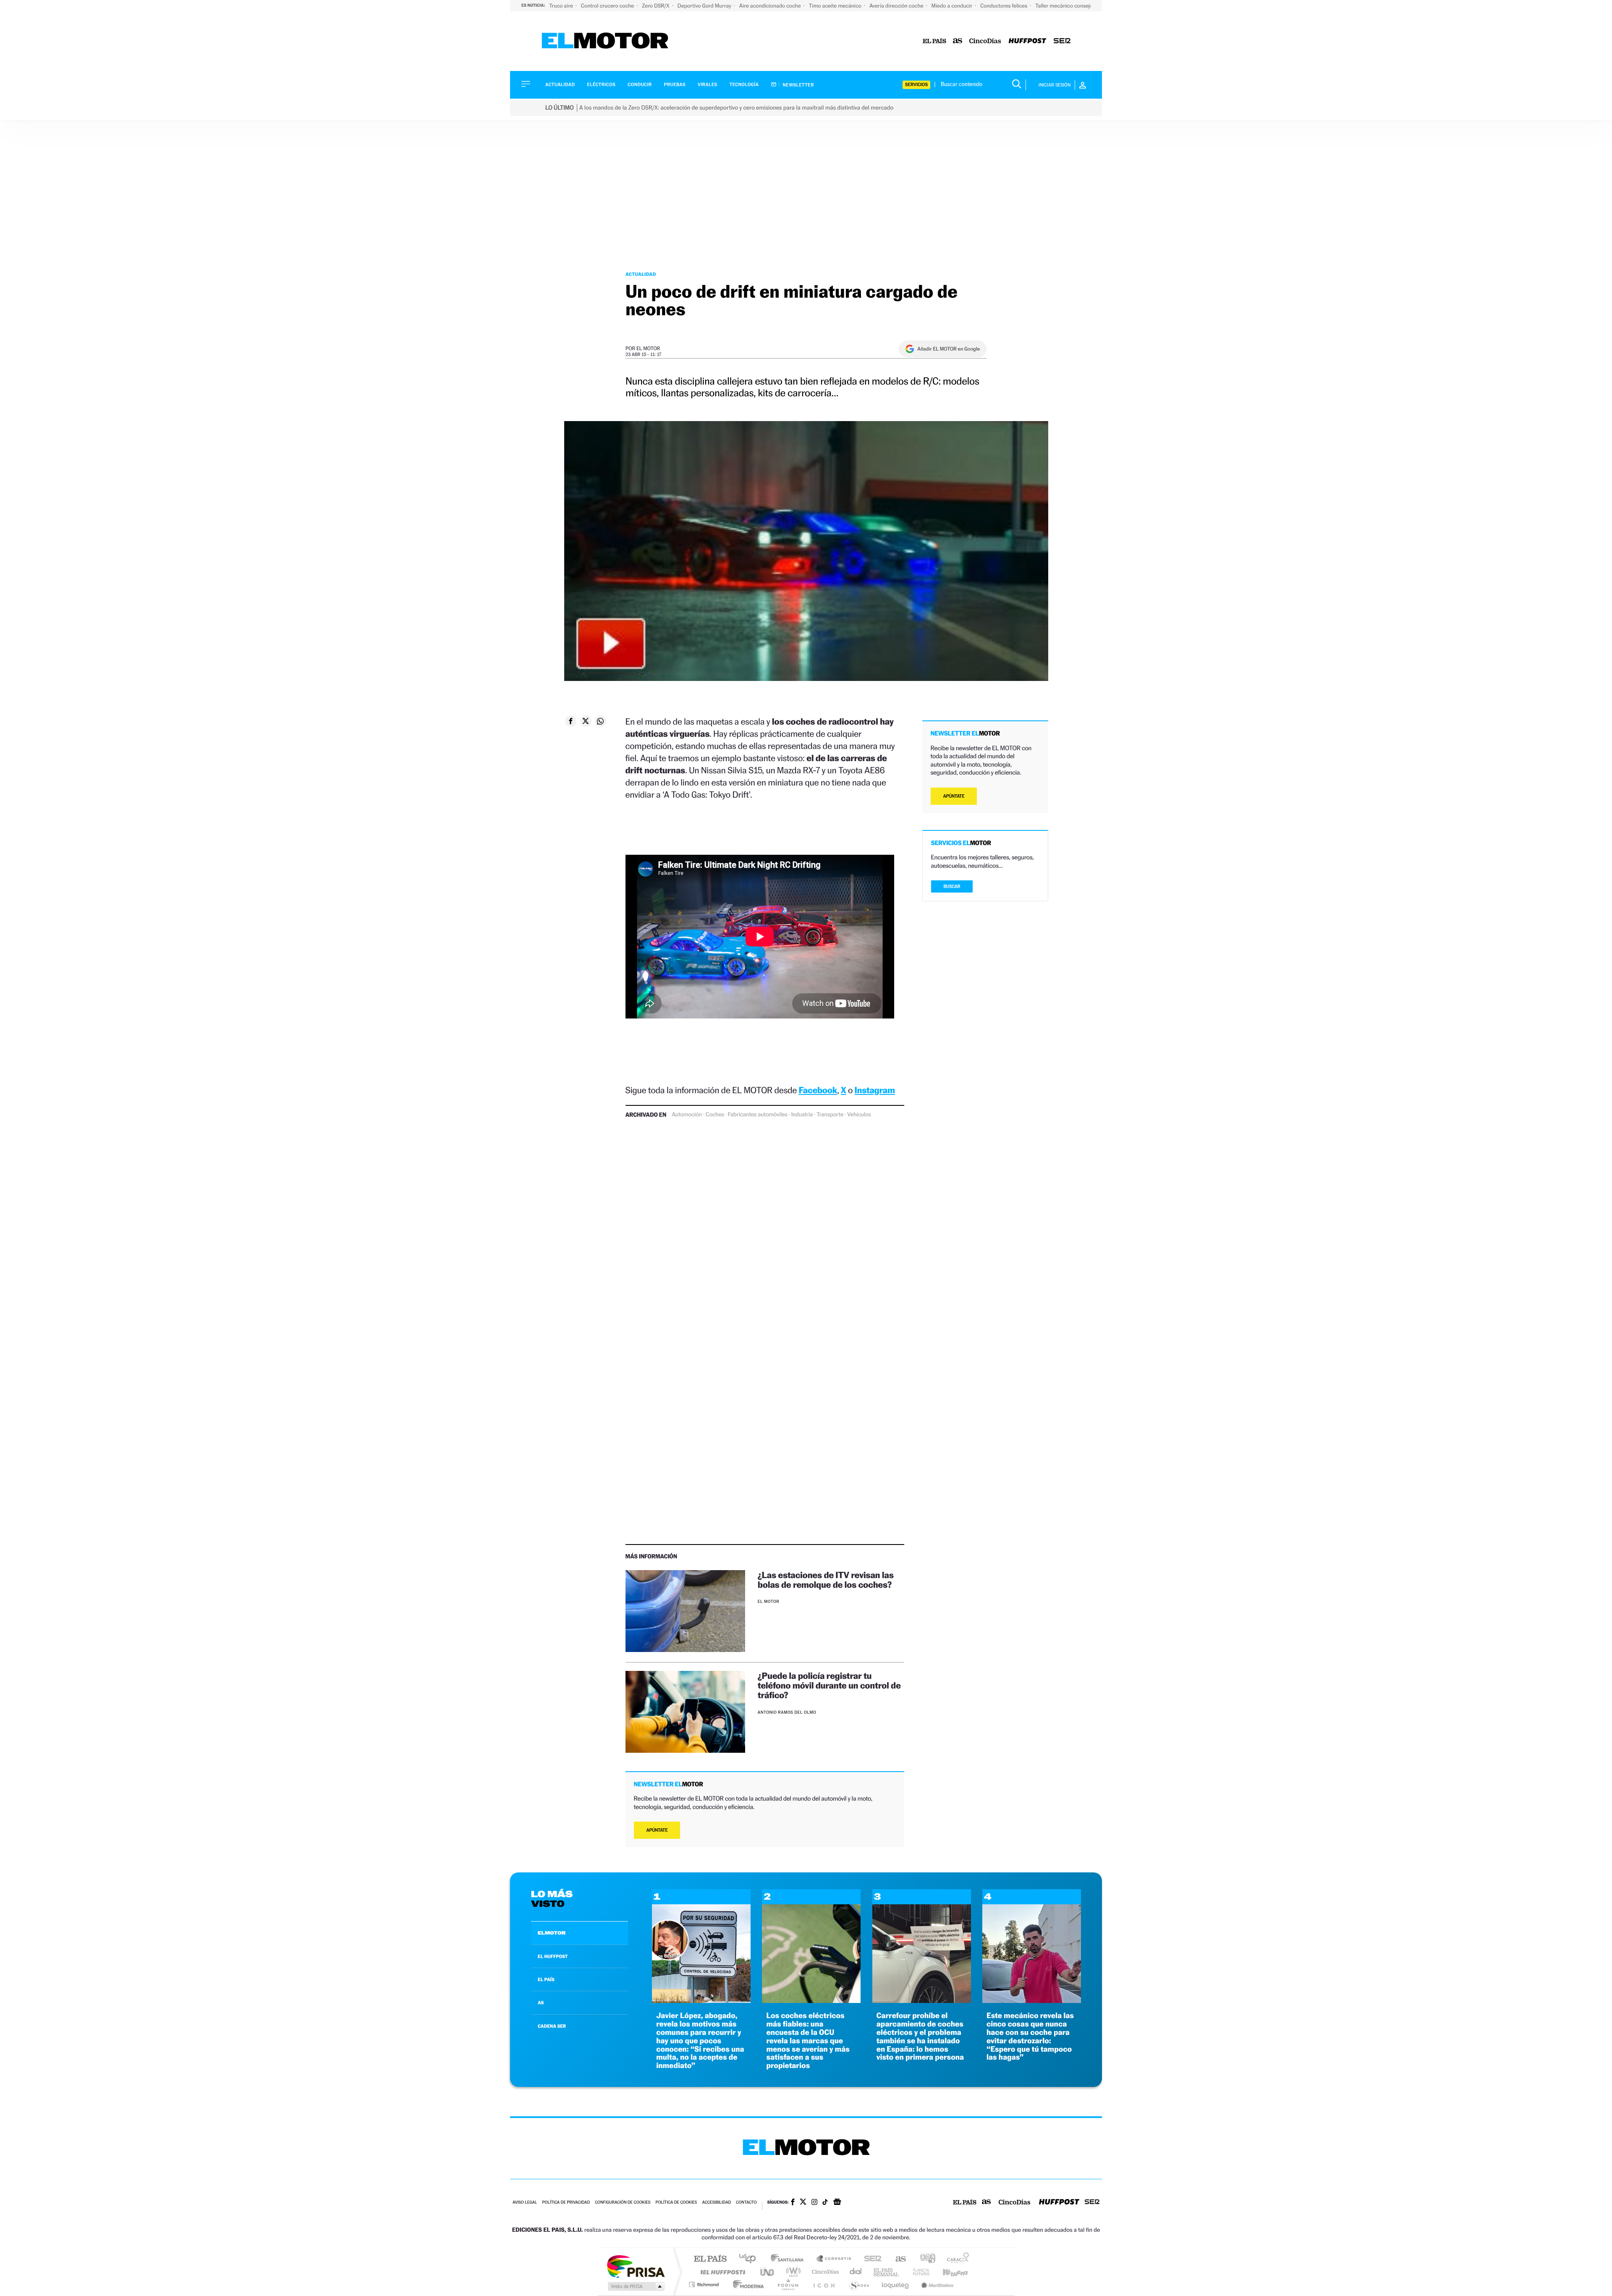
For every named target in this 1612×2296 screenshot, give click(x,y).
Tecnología (744, 85)
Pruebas (675, 85)
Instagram (875, 1090)
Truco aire (562, 6)
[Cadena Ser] (1062, 41)
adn (925, 2259)
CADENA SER (552, 2026)
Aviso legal (525, 2203)
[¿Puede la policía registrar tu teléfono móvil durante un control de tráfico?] (685, 1712)
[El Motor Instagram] (814, 2203)
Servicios (916, 85)
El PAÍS (710, 2259)
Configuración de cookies (623, 2203)
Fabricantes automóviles (758, 1115)
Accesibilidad (716, 2203)
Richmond (705, 2284)
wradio (792, 2272)
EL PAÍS (546, 1979)
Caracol (955, 2259)
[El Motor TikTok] (825, 2203)
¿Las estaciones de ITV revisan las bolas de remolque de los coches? (826, 1580)
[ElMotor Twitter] (803, 2203)
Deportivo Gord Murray (705, 6)
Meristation (936, 2284)
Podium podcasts (788, 2284)
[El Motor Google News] (837, 2203)
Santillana (790, 2259)
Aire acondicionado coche (771, 6)
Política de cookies (676, 2203)
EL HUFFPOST (553, 1956)
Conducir (640, 85)
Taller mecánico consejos (1065, 6)
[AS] (958, 41)
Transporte (830, 1115)
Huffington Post (721, 2272)
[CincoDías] (985, 41)
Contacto (746, 2203)
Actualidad (560, 85)
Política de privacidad (566, 2203)
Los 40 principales (750, 2259)
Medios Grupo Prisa (635, 2286)
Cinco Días (824, 2272)
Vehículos (859, 1115)
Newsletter (798, 85)
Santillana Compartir (834, 2259)
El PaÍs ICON (824, 2284)
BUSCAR (952, 886)
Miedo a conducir (953, 6)
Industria (802, 1115)
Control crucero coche (608, 6)
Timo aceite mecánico (836, 6)
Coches (715, 1115)
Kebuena (948, 2272)
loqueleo (896, 2284)
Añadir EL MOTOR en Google (949, 349)
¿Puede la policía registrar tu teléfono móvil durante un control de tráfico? (829, 1685)
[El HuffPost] (1027, 41)
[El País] (934, 41)
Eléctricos (601, 85)
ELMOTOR (552, 1933)
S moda (859, 2284)
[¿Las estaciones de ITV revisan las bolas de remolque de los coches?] (685, 1611)
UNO (768, 2272)
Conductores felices (1004, 6)
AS (541, 2003)
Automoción (687, 1115)
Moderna (746, 2284)
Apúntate (657, 1830)
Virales (707, 85)
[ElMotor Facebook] (793, 2203)
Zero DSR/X (656, 6)
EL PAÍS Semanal (887, 2272)
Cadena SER (870, 2259)
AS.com (897, 2259)
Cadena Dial (856, 2272)
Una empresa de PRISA (636, 2266)
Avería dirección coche (897, 6)
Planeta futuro (918, 2272)
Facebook (818, 1090)
